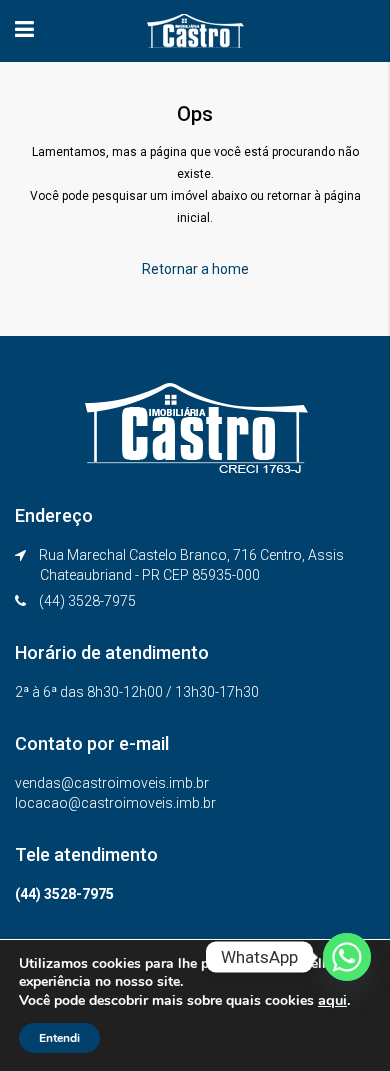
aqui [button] (332, 1000)
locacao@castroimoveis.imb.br (115, 803)
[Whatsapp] (347, 957)
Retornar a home (195, 269)
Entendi (59, 1038)
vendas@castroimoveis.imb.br (112, 783)
